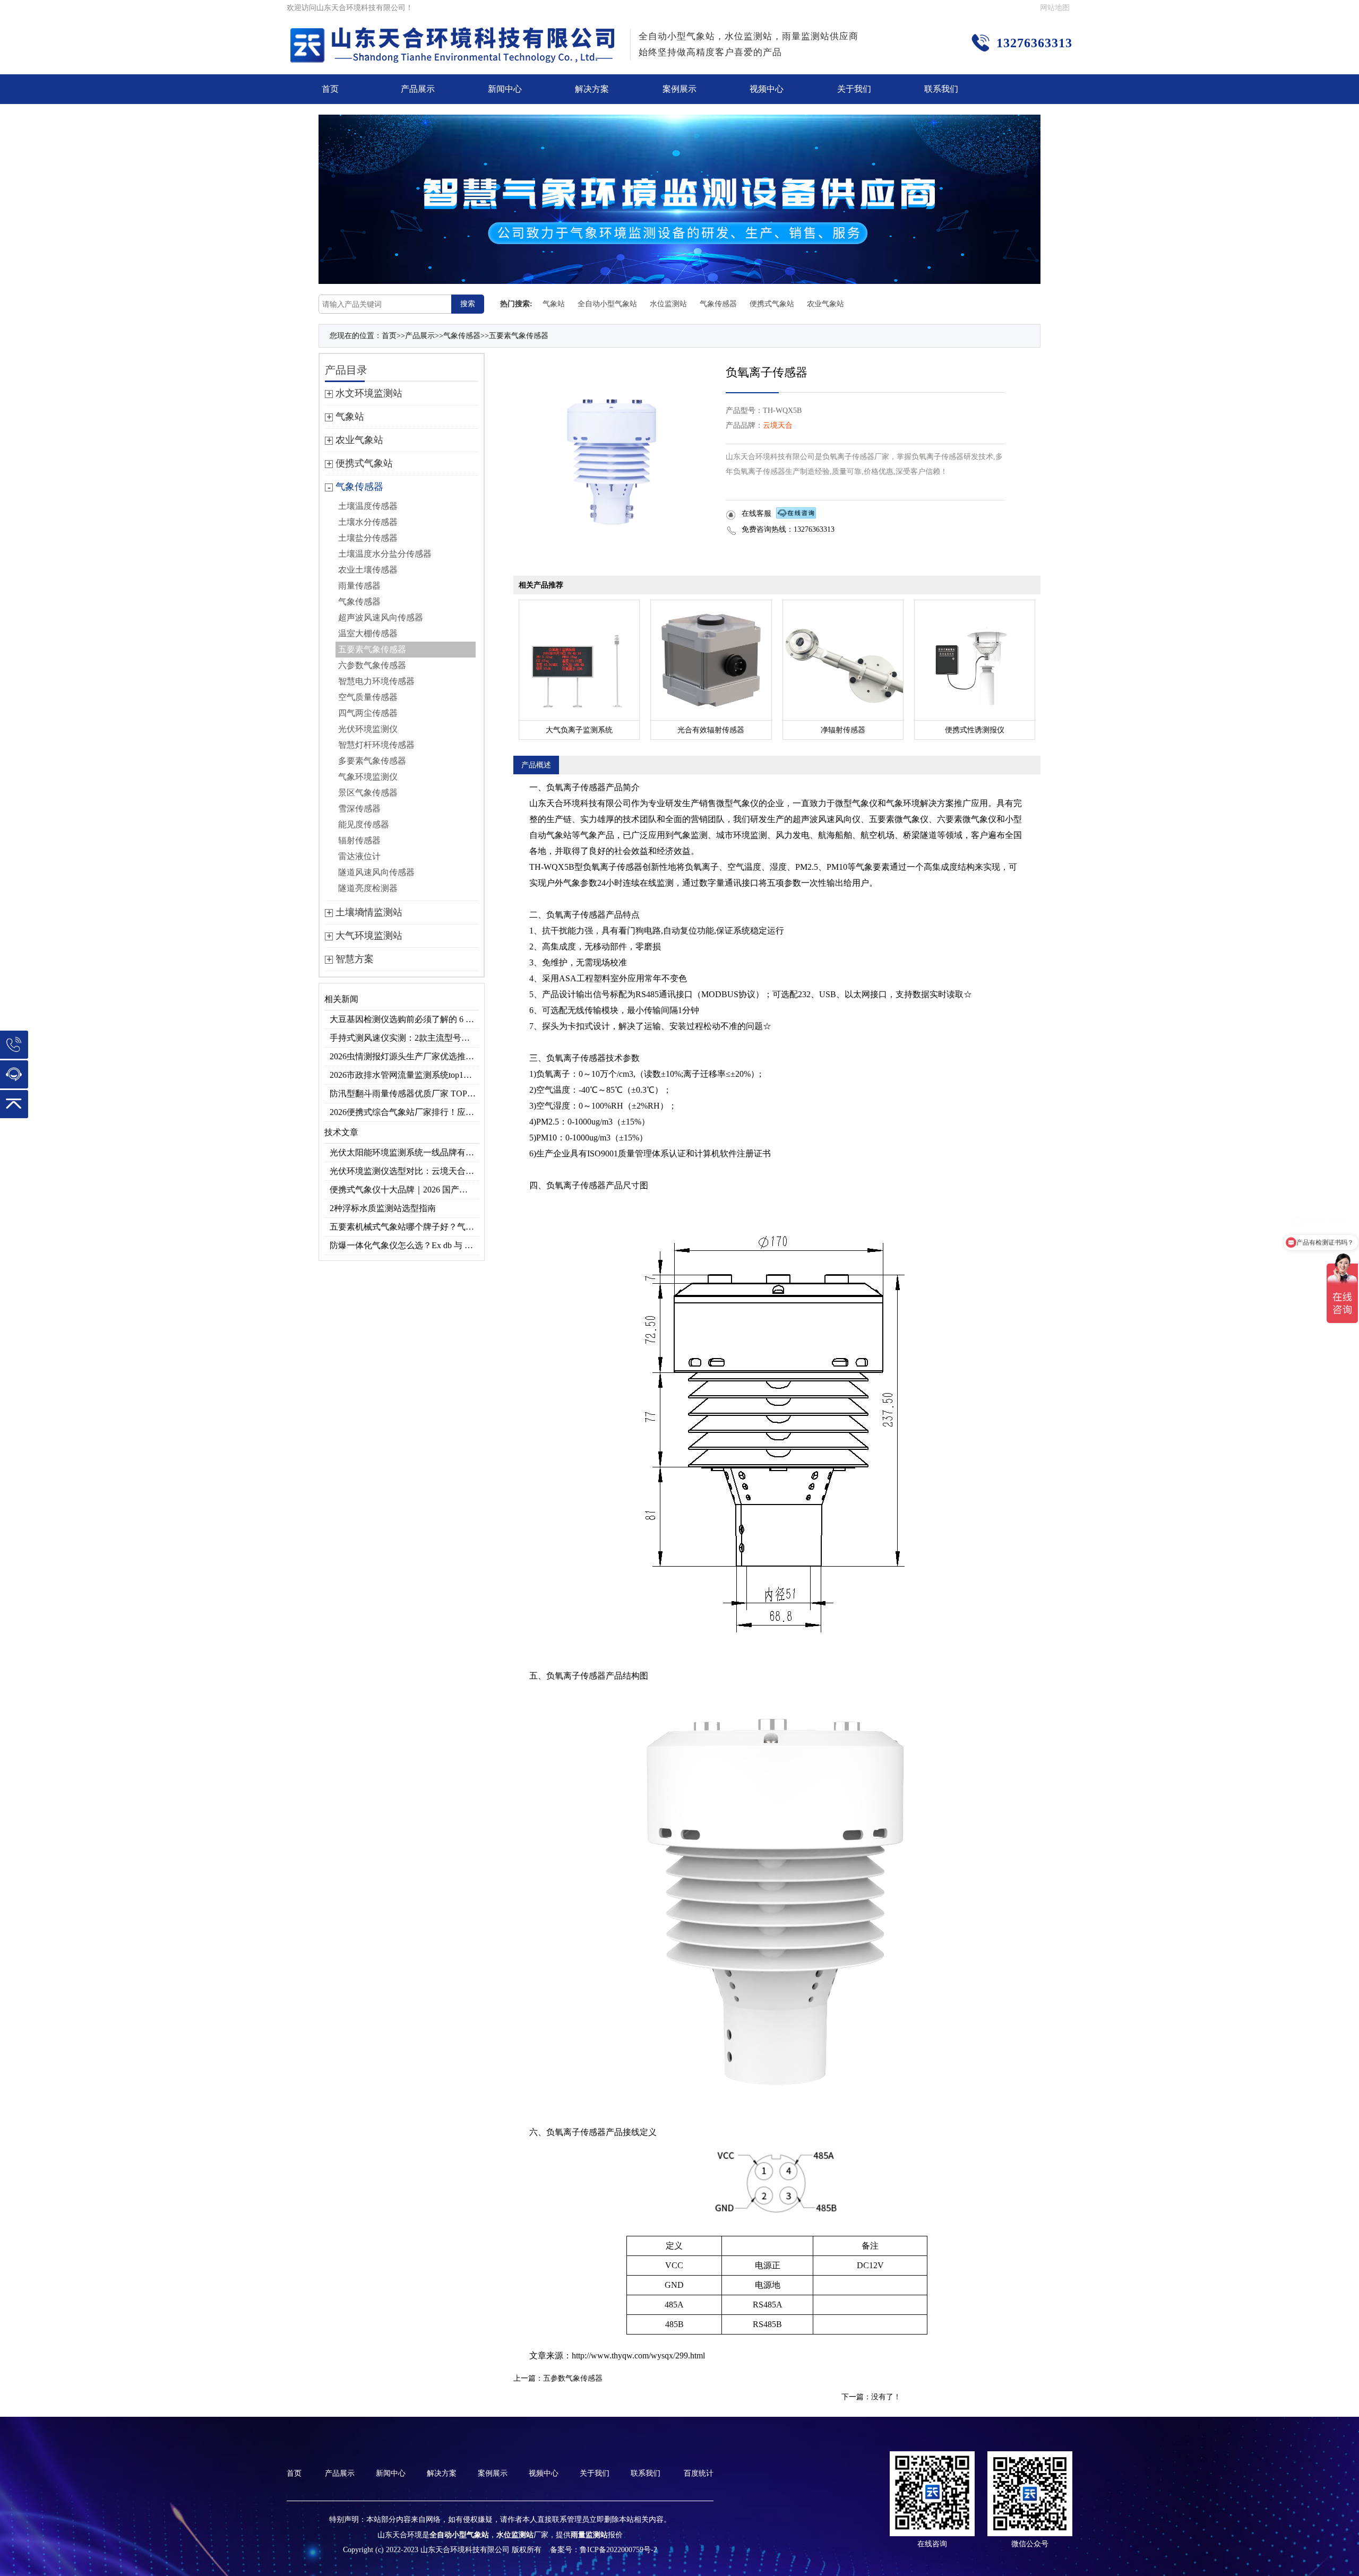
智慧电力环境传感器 (376, 681)
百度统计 (699, 2473)
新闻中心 (505, 89)
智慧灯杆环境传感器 (376, 745)
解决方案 (592, 89)
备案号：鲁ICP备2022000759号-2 (604, 2550)
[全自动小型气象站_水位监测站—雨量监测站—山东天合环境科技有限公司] (454, 34)
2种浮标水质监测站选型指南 (383, 1208)
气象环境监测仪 (368, 777)
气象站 (554, 304)
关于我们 (854, 89)
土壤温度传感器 (368, 506)
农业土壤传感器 (368, 570)
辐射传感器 (359, 840)
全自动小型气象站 (607, 304)
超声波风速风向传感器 (381, 617)
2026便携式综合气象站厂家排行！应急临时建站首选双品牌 (404, 1112)
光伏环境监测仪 (368, 729)
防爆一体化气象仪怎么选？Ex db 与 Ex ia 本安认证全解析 (404, 1245)
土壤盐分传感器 (368, 538)
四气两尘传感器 (368, 713)
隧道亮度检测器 (368, 888)
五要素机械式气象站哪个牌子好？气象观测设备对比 (404, 1227)
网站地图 (1055, 8)
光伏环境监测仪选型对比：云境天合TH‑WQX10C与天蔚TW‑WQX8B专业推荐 (404, 1171)
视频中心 (767, 89)
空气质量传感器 (368, 697)
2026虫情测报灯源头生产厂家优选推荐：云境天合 (404, 1056)
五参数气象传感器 (573, 2378)
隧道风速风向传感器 (376, 872)
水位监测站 (668, 304)
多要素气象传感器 (372, 761)
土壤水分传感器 (368, 522)
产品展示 (418, 89)
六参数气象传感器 (372, 665)
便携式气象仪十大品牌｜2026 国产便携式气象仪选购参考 (404, 1190)
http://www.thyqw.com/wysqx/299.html (638, 2355)
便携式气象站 (772, 304)
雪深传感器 (359, 809)
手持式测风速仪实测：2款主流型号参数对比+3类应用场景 (404, 1038)
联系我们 (941, 89)
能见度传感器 (364, 824)
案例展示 (679, 89)
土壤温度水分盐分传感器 (385, 554)
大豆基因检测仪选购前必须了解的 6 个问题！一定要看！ (404, 1019)
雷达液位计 (359, 856)
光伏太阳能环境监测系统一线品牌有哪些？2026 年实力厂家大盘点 (404, 1152)
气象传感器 (718, 304)
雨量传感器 (359, 586)
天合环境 (563, 803)
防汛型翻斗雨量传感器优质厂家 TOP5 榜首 (404, 1093)
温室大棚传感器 (368, 633)
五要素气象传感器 (519, 336)
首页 (330, 89)
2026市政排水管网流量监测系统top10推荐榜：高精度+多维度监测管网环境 (404, 1075)
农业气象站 (825, 304)
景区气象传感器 (368, 793)
